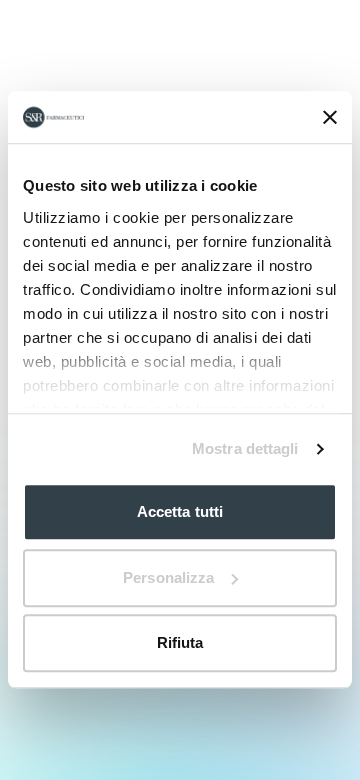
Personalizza (168, 577)
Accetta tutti (180, 512)
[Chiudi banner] (330, 117)
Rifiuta (180, 643)
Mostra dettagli (245, 448)
